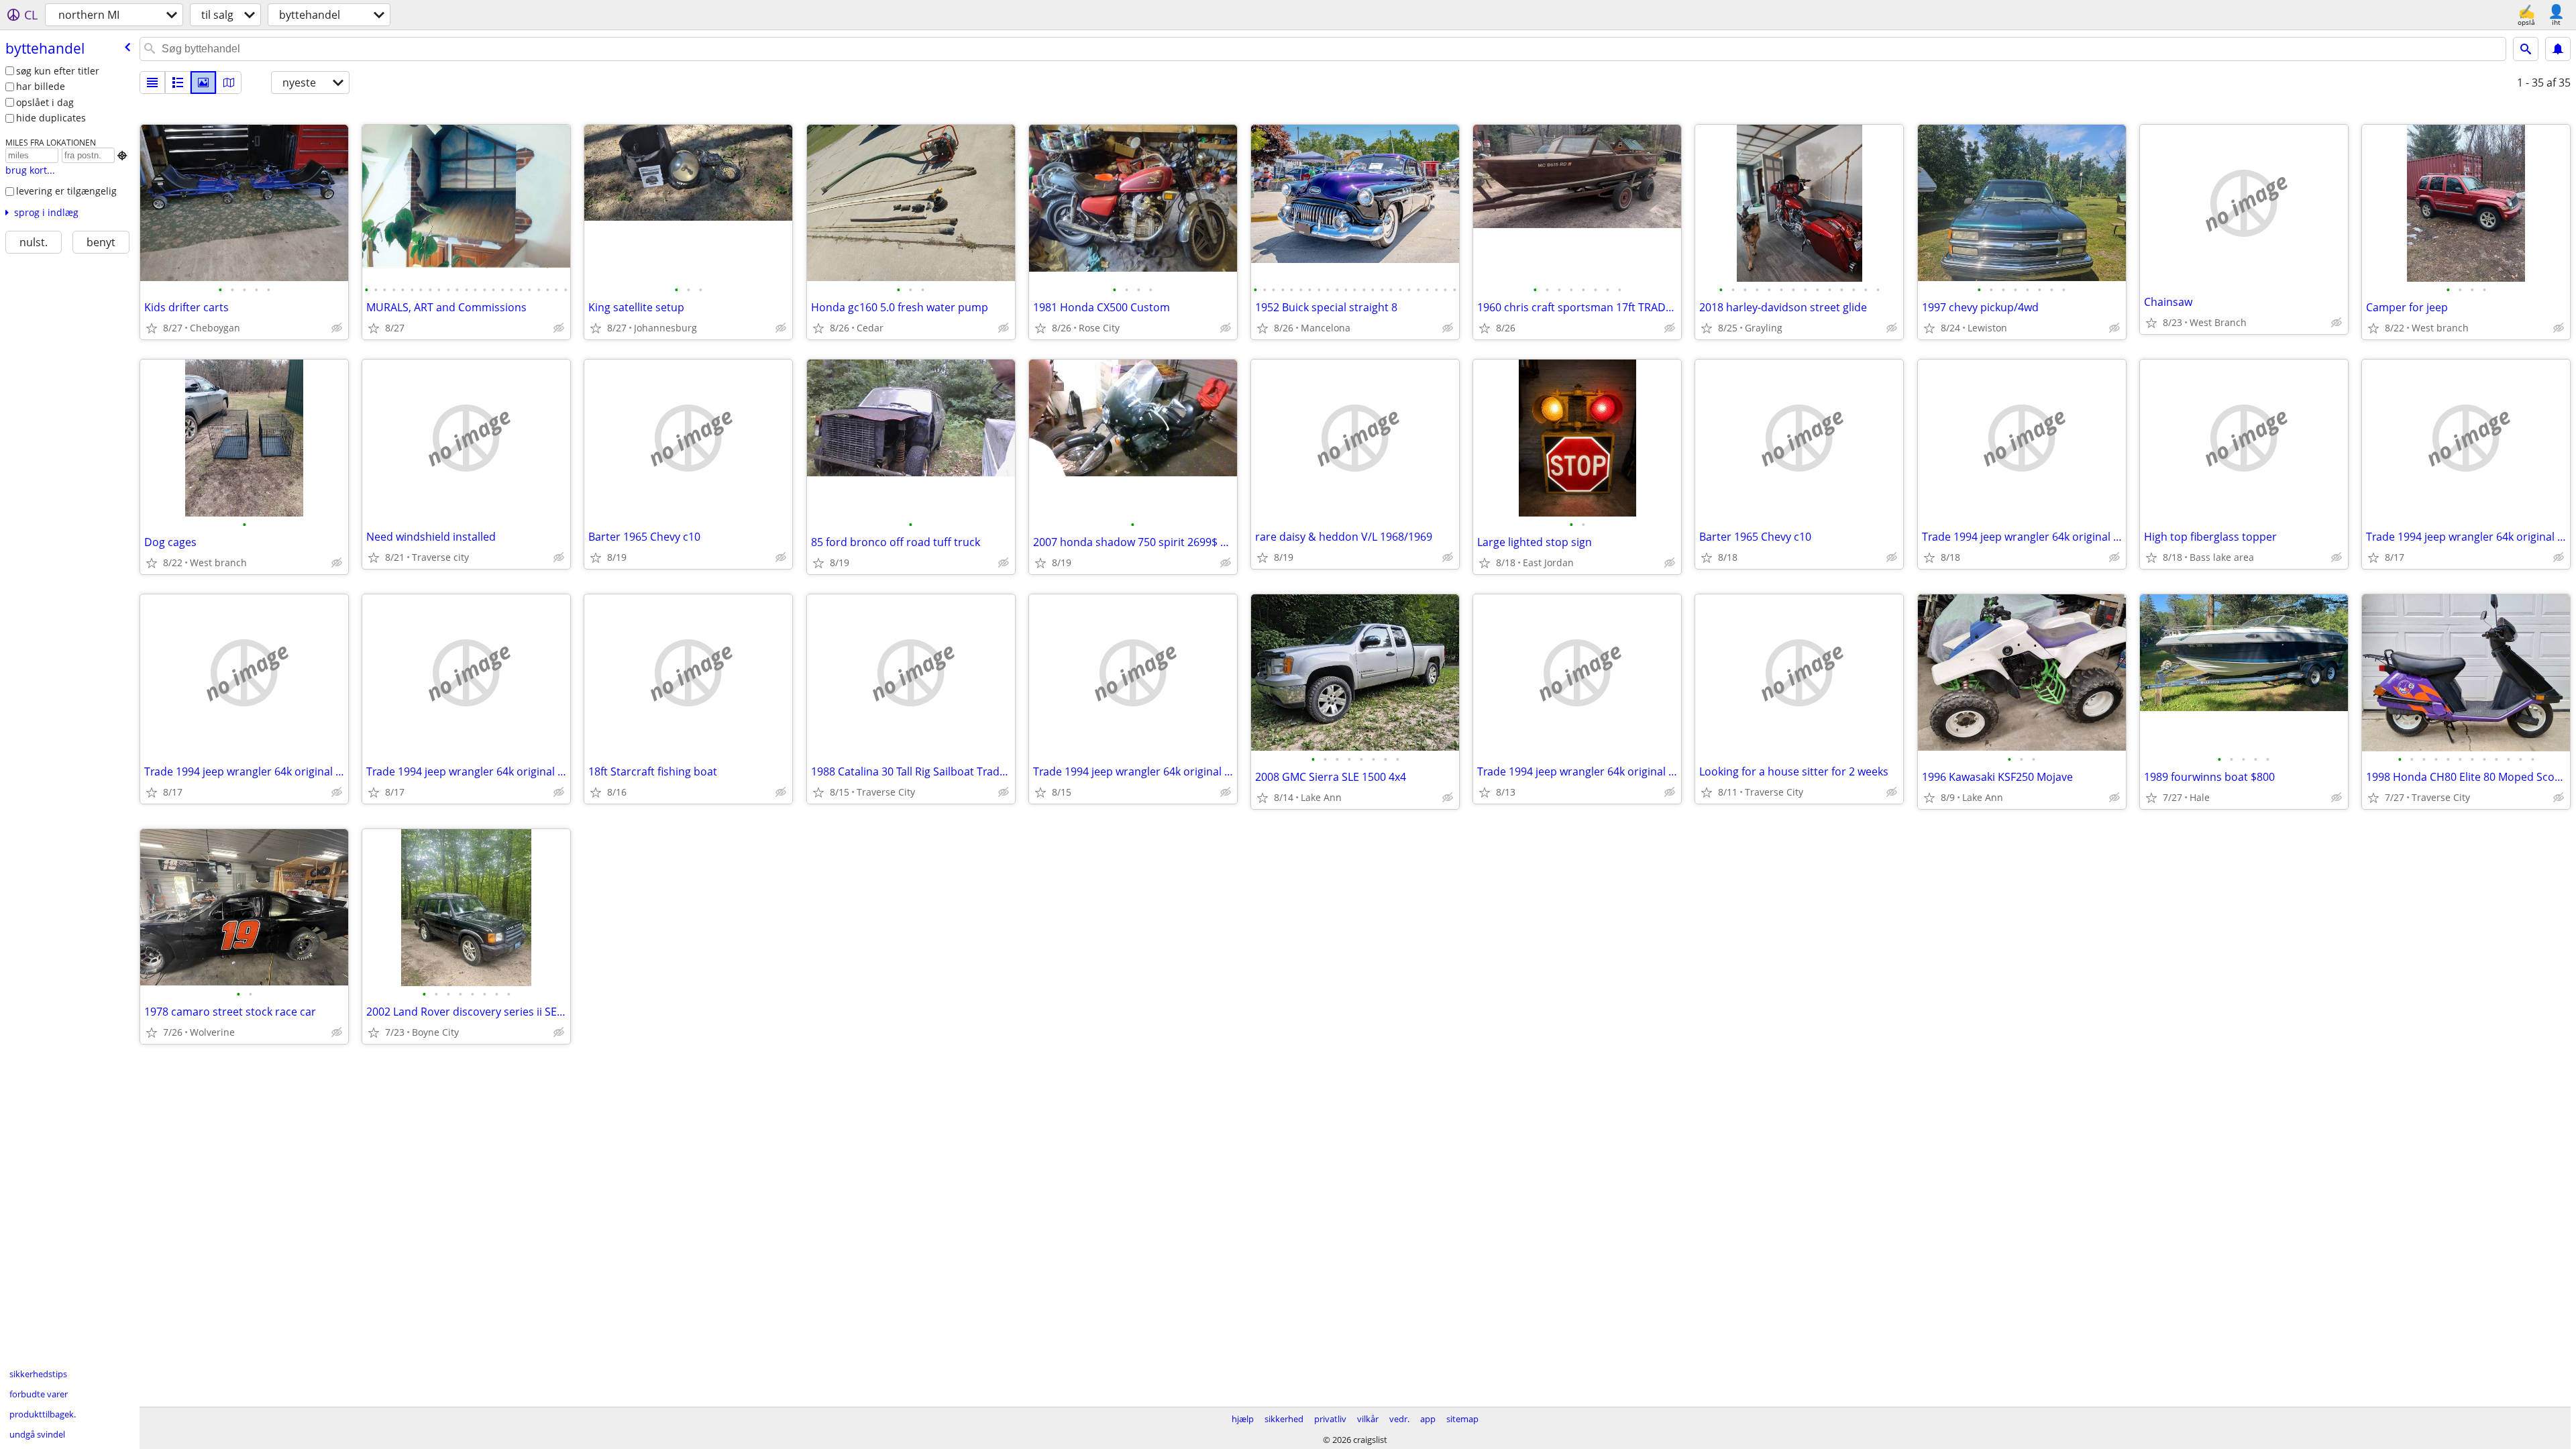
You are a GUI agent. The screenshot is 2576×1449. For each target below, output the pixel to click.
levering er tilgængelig (66, 191)
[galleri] (203, 83)
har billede (41, 86)
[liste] (152, 83)
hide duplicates (51, 118)
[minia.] (178, 83)
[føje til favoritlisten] (152, 328)
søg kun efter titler (58, 71)
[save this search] (2558, 49)
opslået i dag (45, 102)
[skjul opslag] (337, 328)
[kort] (229, 83)
